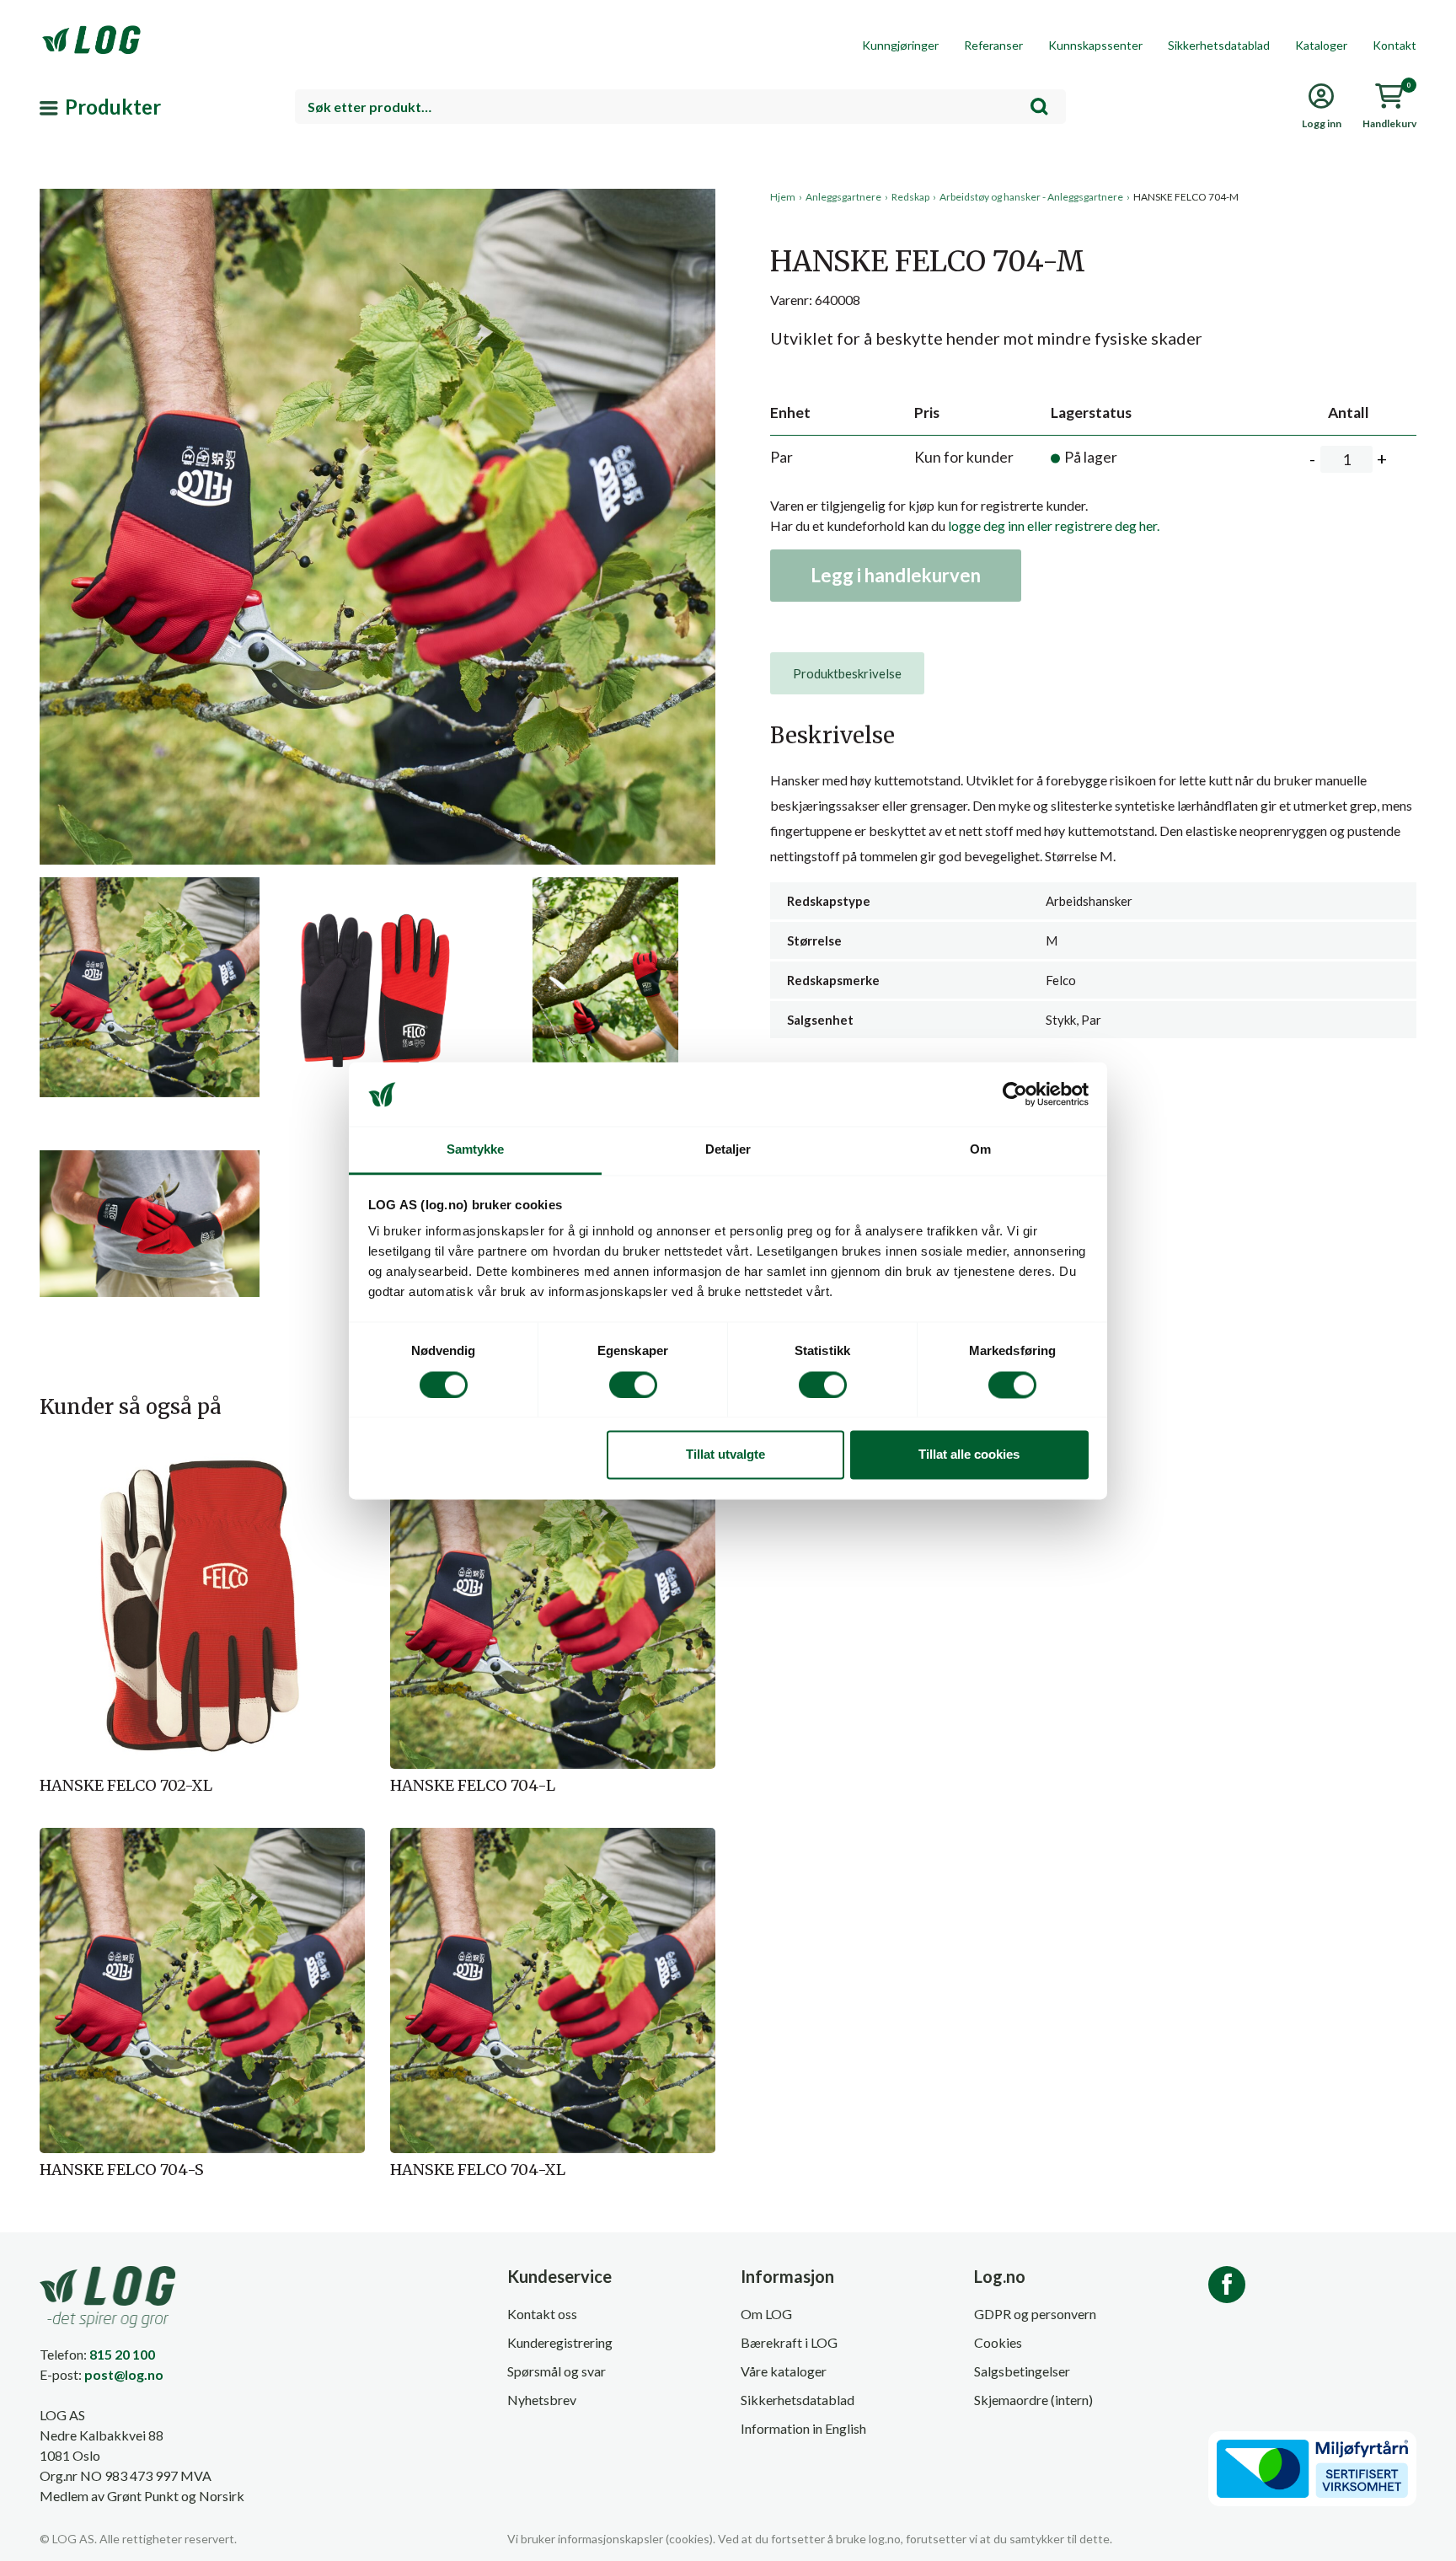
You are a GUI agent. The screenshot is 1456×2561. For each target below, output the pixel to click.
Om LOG (766, 2314)
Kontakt (1394, 45)
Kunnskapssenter (1095, 45)
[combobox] (680, 107)
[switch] (633, 1385)
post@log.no (124, 2374)
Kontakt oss (542, 2314)
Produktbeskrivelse (847, 673)
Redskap (910, 197)
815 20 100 (122, 2354)
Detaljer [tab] (728, 1150)
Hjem (783, 197)
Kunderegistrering (560, 2342)
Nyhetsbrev (542, 2400)
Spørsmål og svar (557, 2371)
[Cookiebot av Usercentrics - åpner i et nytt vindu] (1015, 1094)
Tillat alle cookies (969, 1455)
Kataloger (1321, 45)
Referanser (993, 45)
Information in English (803, 2428)
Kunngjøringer (900, 45)
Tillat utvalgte (725, 1455)
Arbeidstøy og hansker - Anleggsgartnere (1031, 197)
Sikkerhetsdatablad (1219, 45)
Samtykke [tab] (476, 1150)
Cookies (998, 2342)
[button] (377, 345)
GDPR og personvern (1035, 2314)
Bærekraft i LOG (789, 2342)
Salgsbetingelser (1022, 2371)
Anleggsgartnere (843, 197)
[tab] (847, 673)
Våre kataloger (784, 2371)
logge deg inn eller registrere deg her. (1054, 525)
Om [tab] (980, 1150)
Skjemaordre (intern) (1033, 2400)
